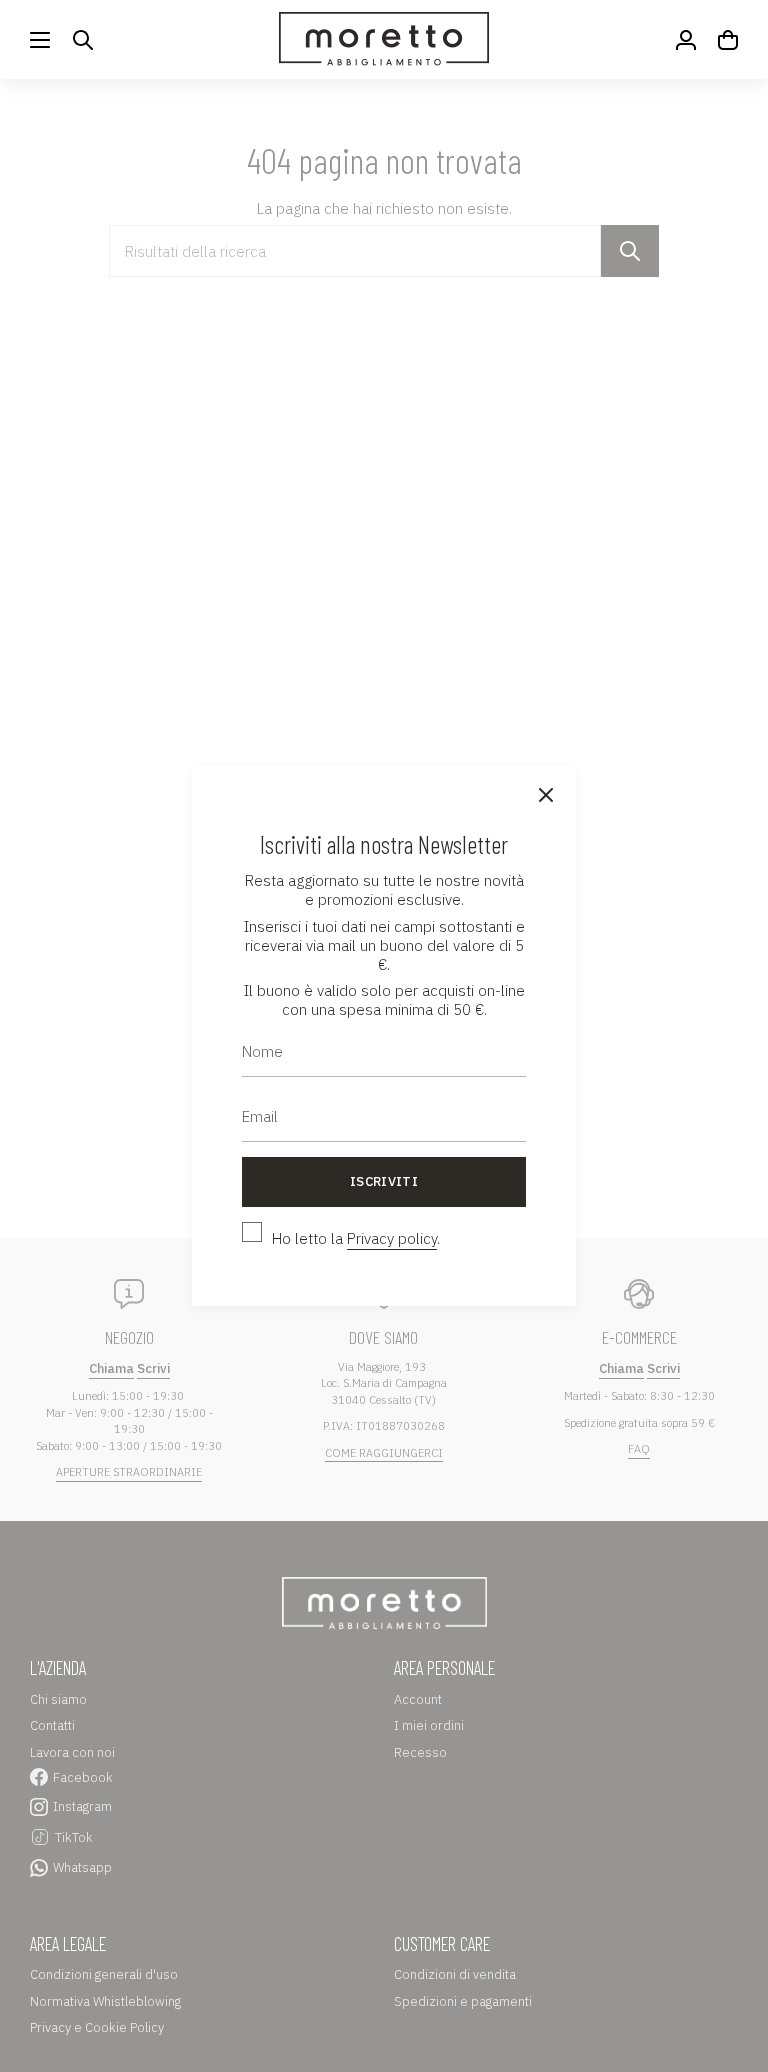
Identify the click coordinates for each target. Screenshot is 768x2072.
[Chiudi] (546, 796)
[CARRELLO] (728, 39)
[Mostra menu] (40, 39)
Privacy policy (392, 1238)
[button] (83, 39)
